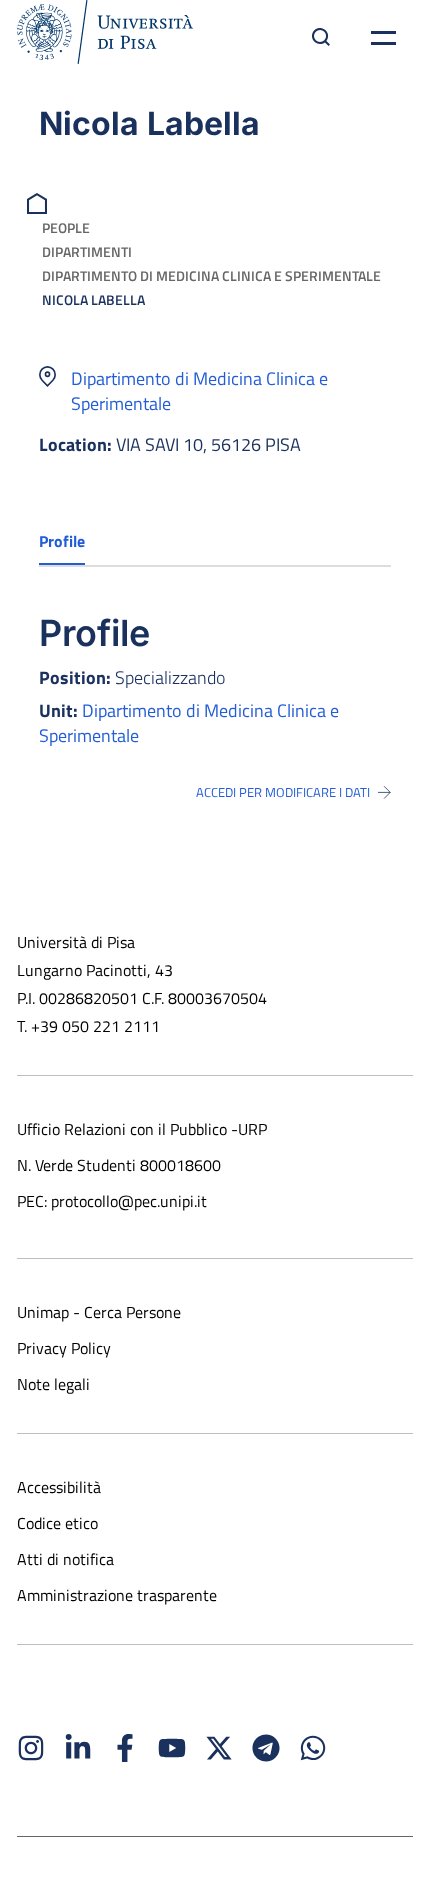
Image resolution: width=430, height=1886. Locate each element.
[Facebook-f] (125, 1748)
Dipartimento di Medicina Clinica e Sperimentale (211, 275)
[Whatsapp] (313, 1748)
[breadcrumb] (39, 201)
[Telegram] (266, 1748)
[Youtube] (172, 1748)
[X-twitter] (219, 1748)
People (66, 227)
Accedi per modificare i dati (283, 792)
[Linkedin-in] (78, 1748)
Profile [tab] (62, 541)
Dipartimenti (87, 251)
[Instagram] (31, 1748)
